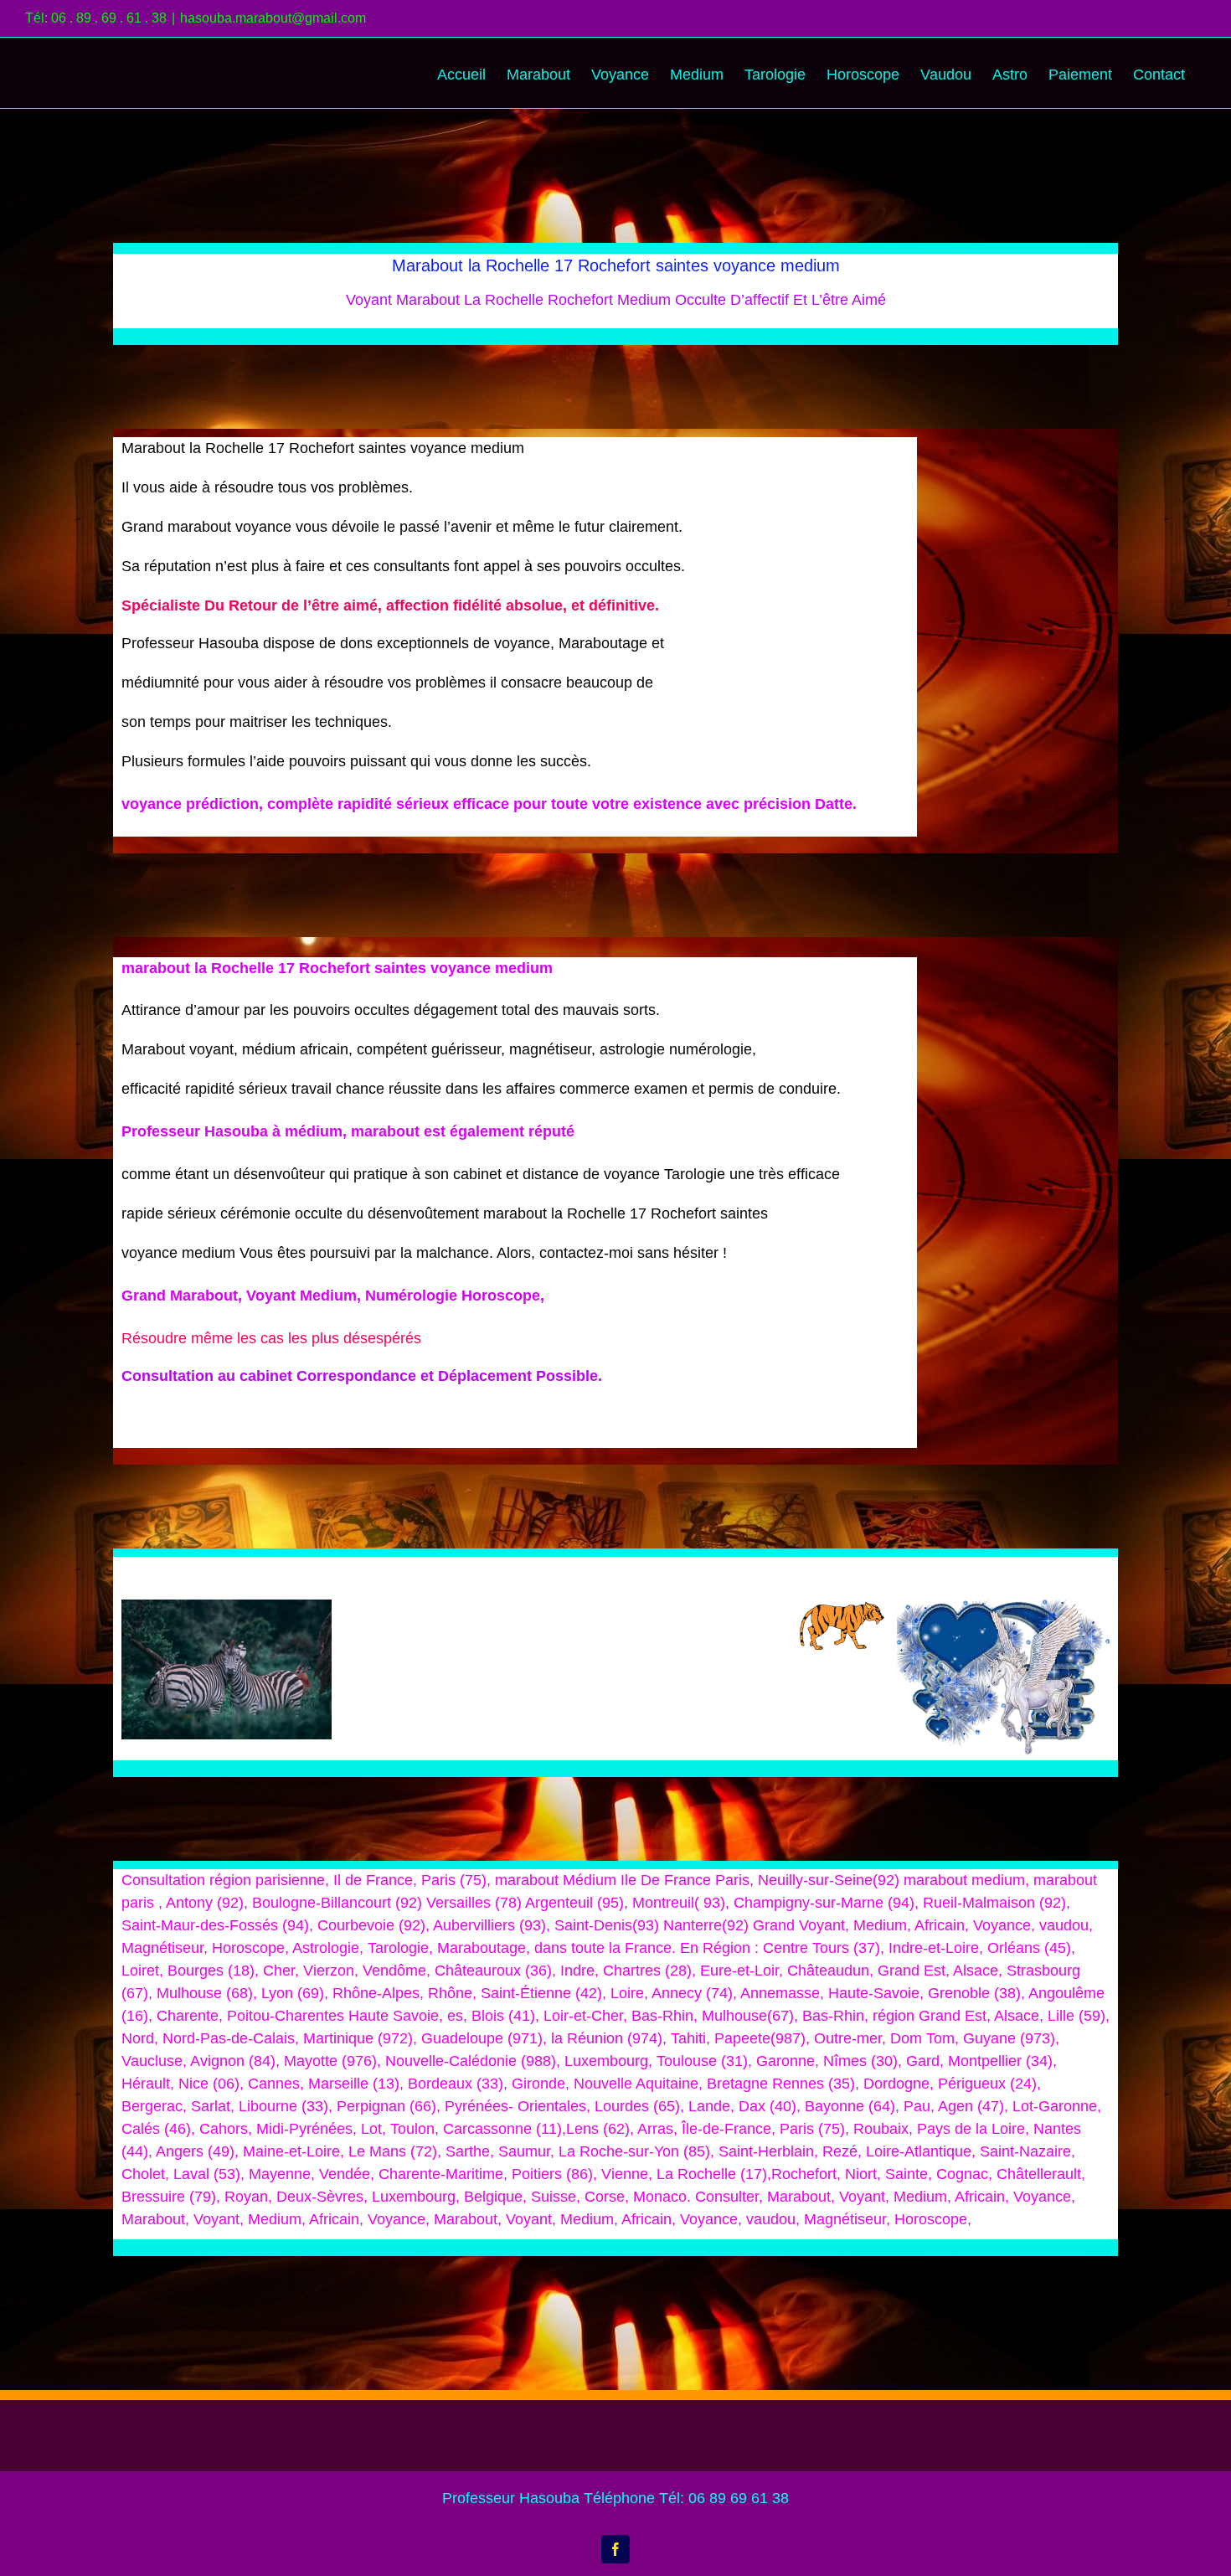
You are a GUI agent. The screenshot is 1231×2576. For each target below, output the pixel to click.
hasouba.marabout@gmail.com (273, 18)
